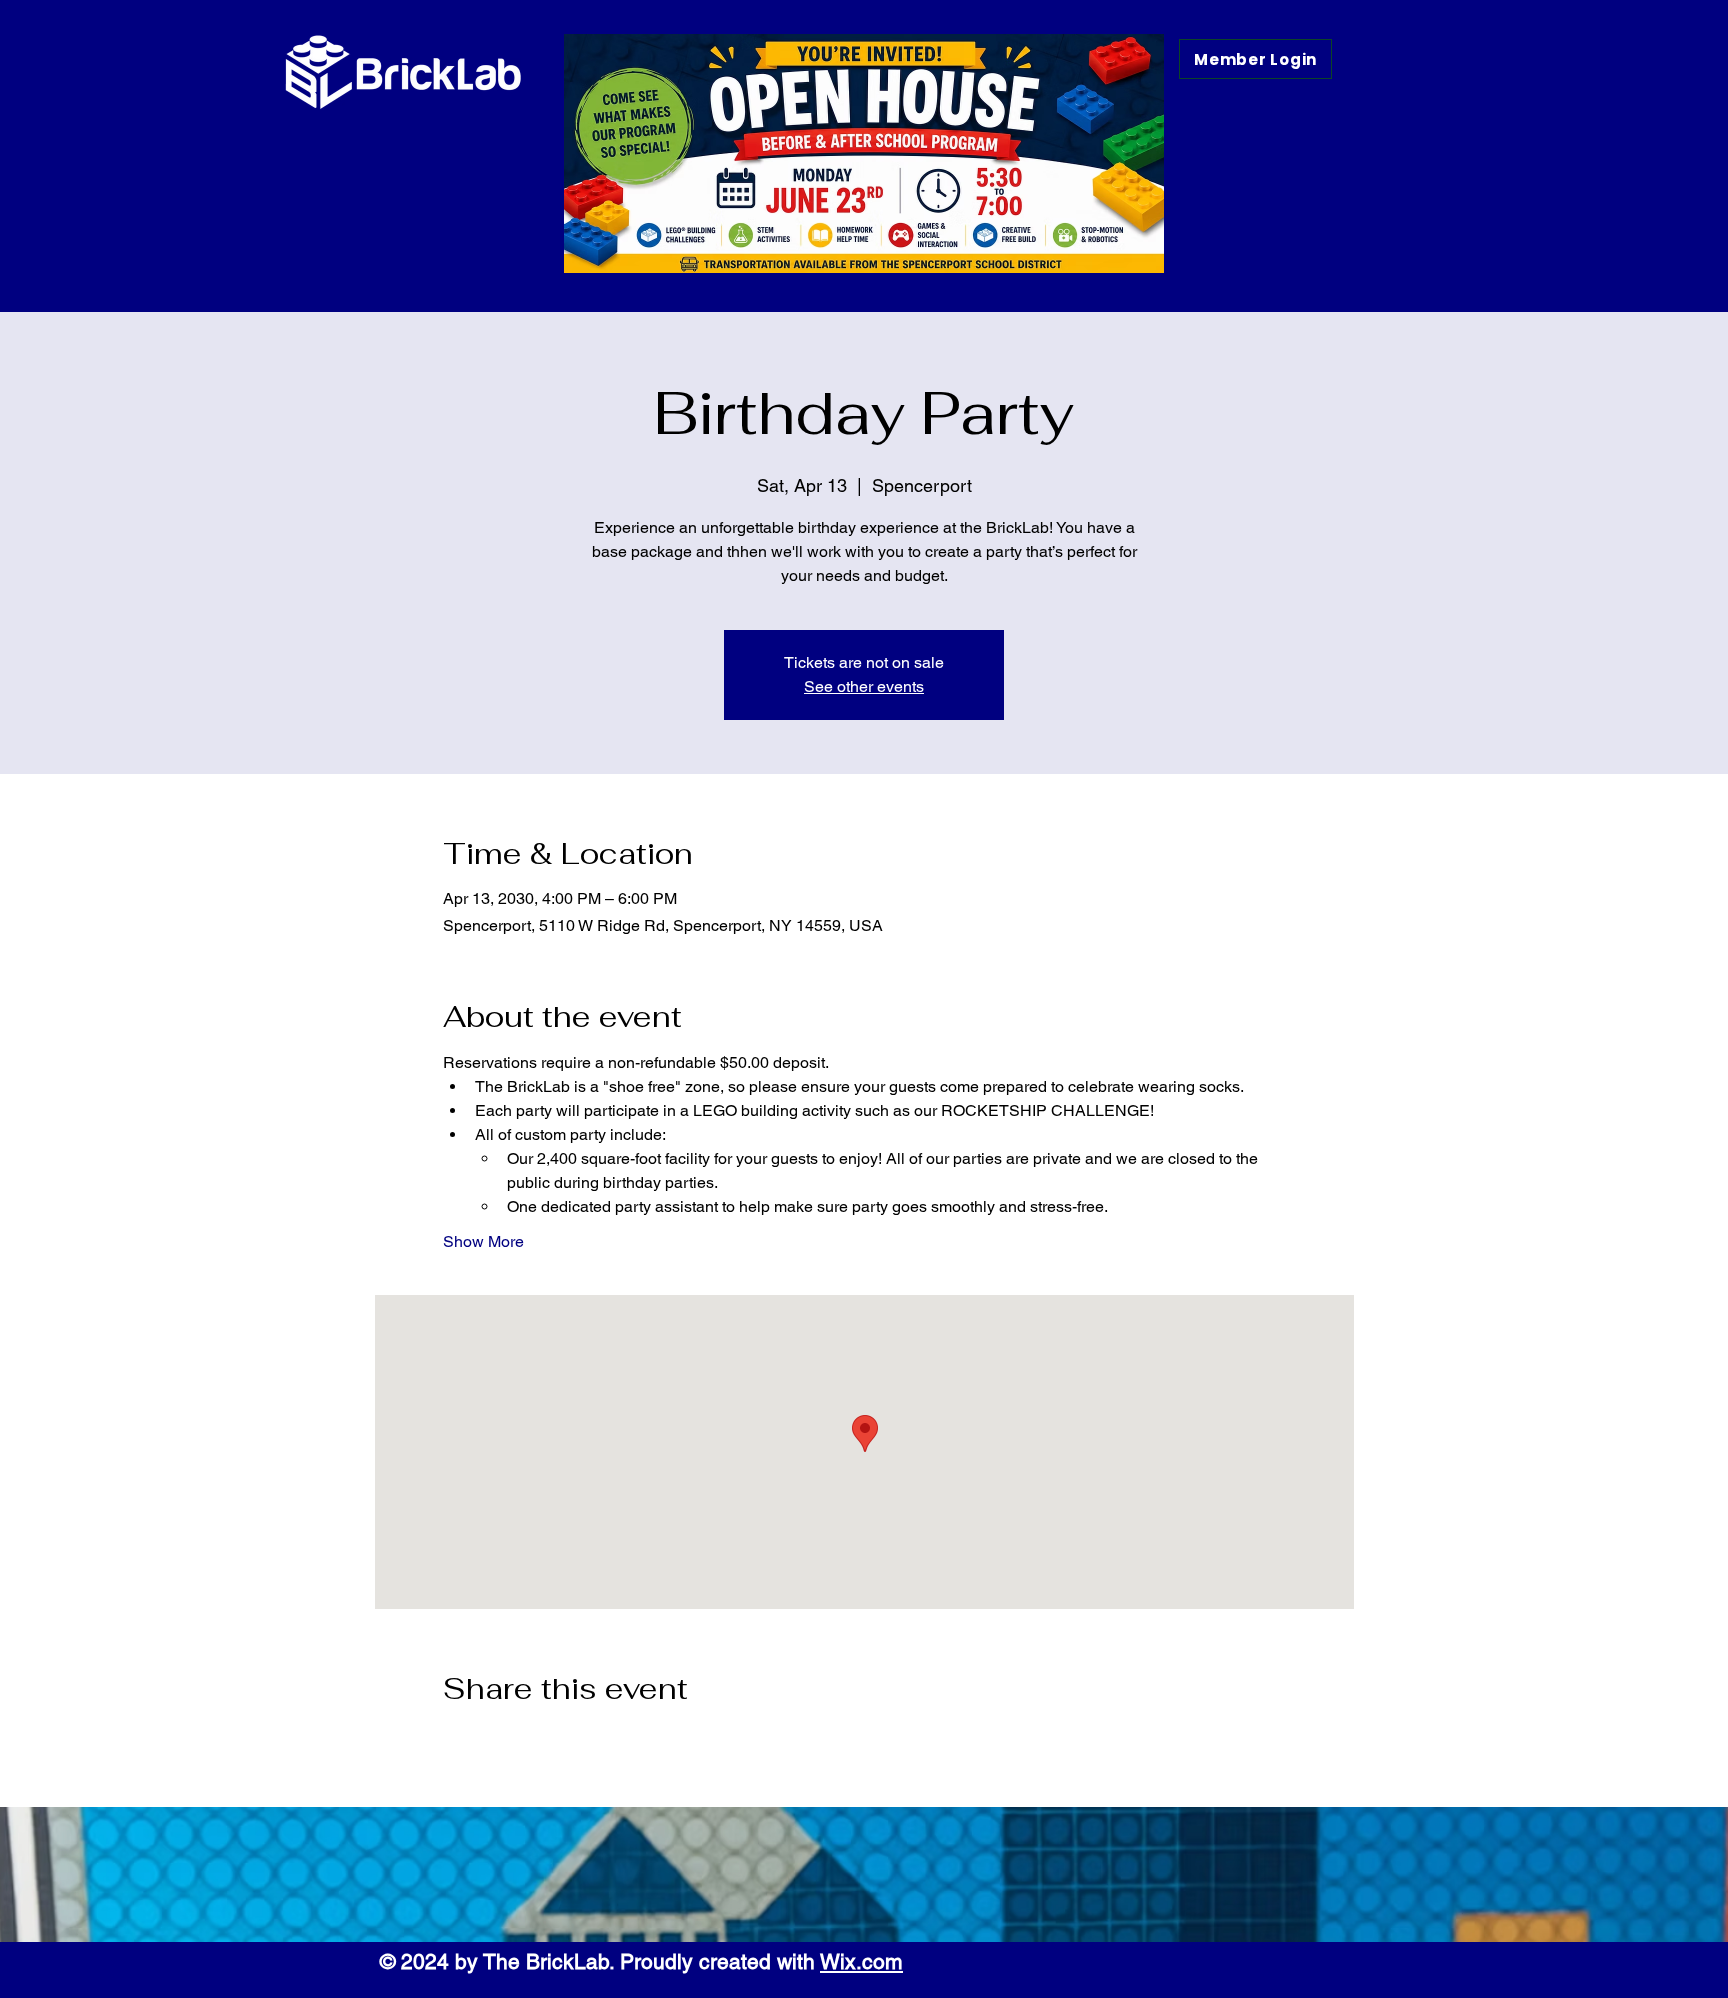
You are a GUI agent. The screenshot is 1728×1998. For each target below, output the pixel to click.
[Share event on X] (501, 1742)
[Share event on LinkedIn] (550, 1742)
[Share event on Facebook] (452, 1742)
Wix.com (861, 1961)
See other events (864, 686)
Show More (483, 1241)
